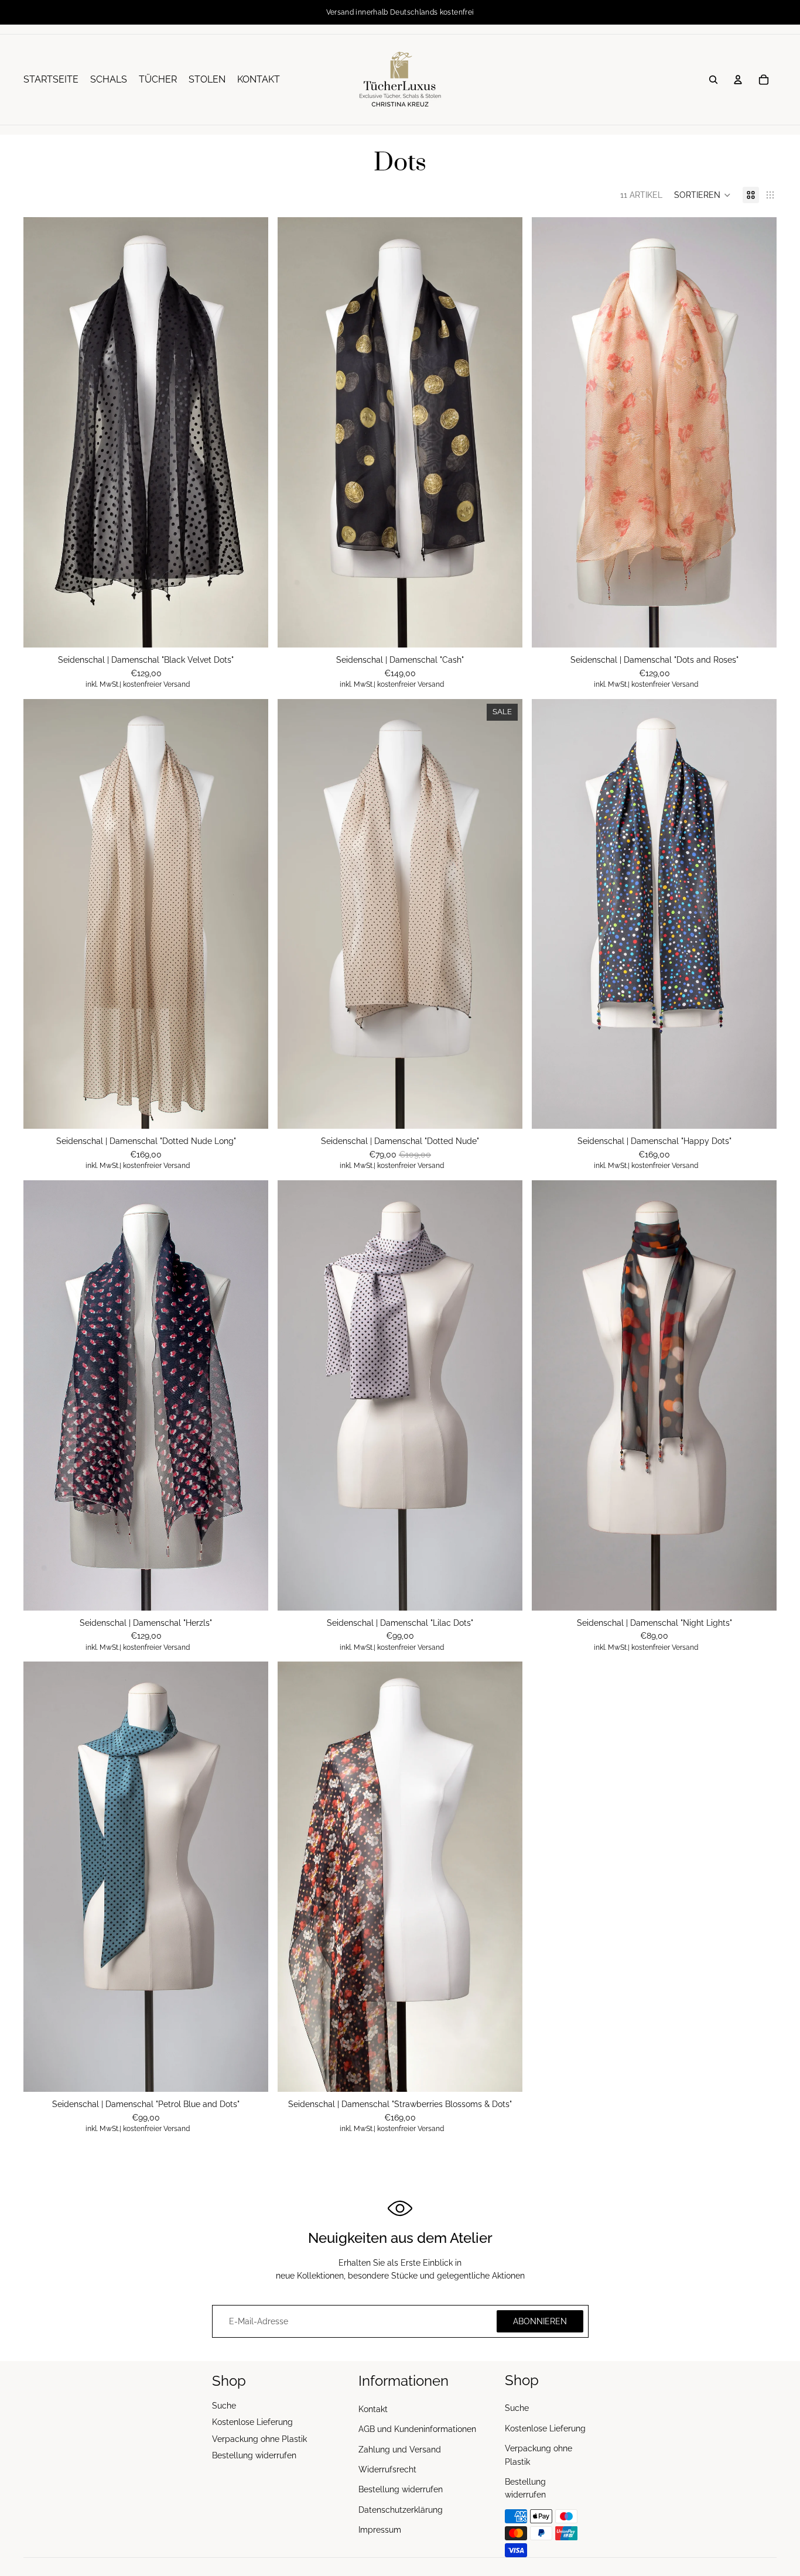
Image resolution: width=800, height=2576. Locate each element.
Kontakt (373, 2409)
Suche (224, 2406)
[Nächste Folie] (251, 433)
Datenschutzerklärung (401, 2510)
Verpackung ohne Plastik (259, 2439)
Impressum (380, 2530)
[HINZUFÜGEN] (250, 629)
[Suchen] (713, 80)
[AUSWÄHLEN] (504, 629)
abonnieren (540, 2321)
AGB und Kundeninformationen (417, 2429)
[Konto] (738, 80)
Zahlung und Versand (400, 2450)
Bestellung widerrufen (254, 2455)
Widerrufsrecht (387, 2469)
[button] (702, 195)
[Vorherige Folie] (41, 433)
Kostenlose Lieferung (252, 2422)
